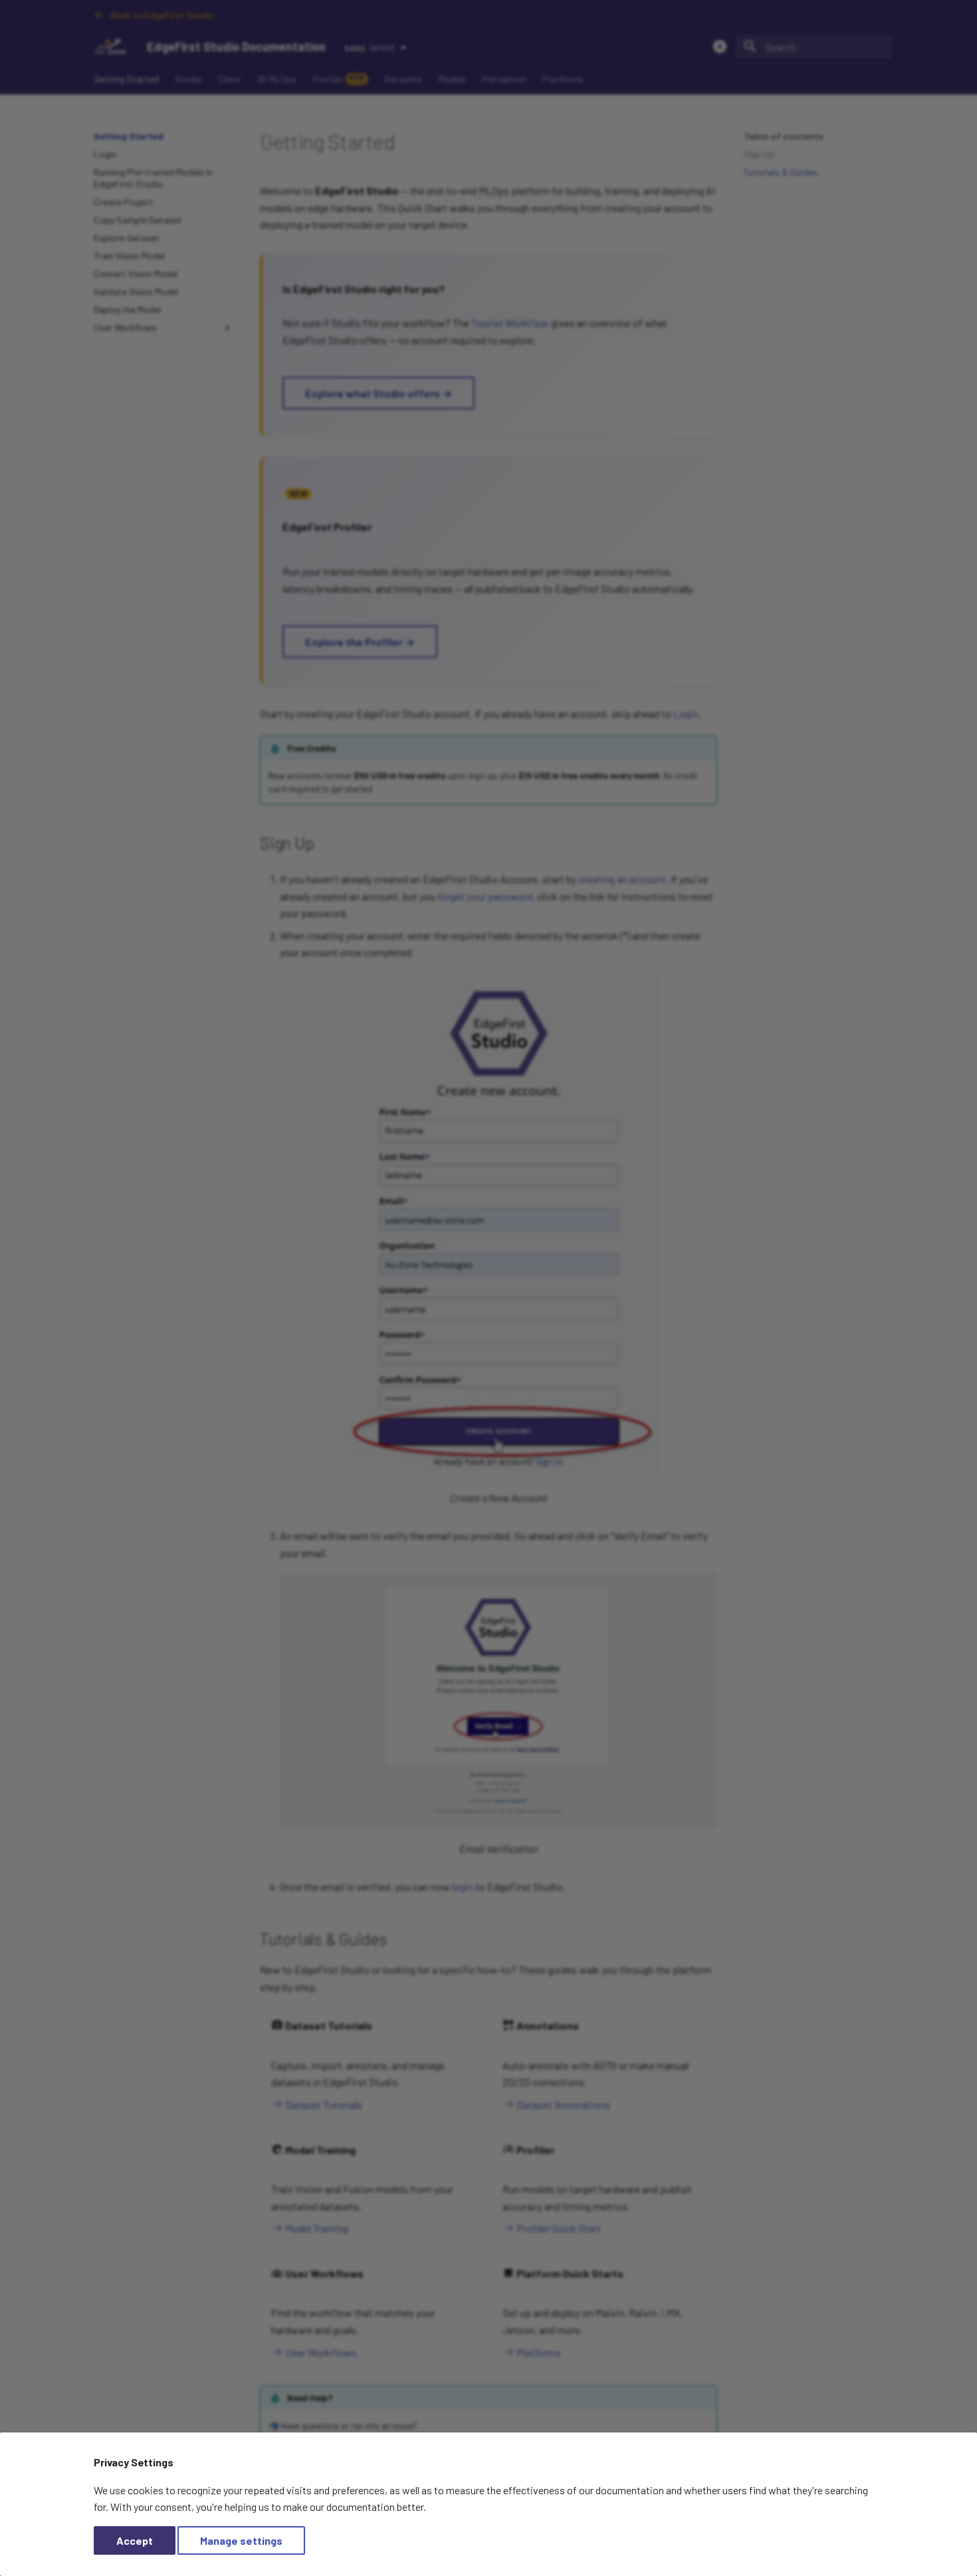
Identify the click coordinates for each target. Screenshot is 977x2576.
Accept (135, 2540)
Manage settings (241, 2540)
